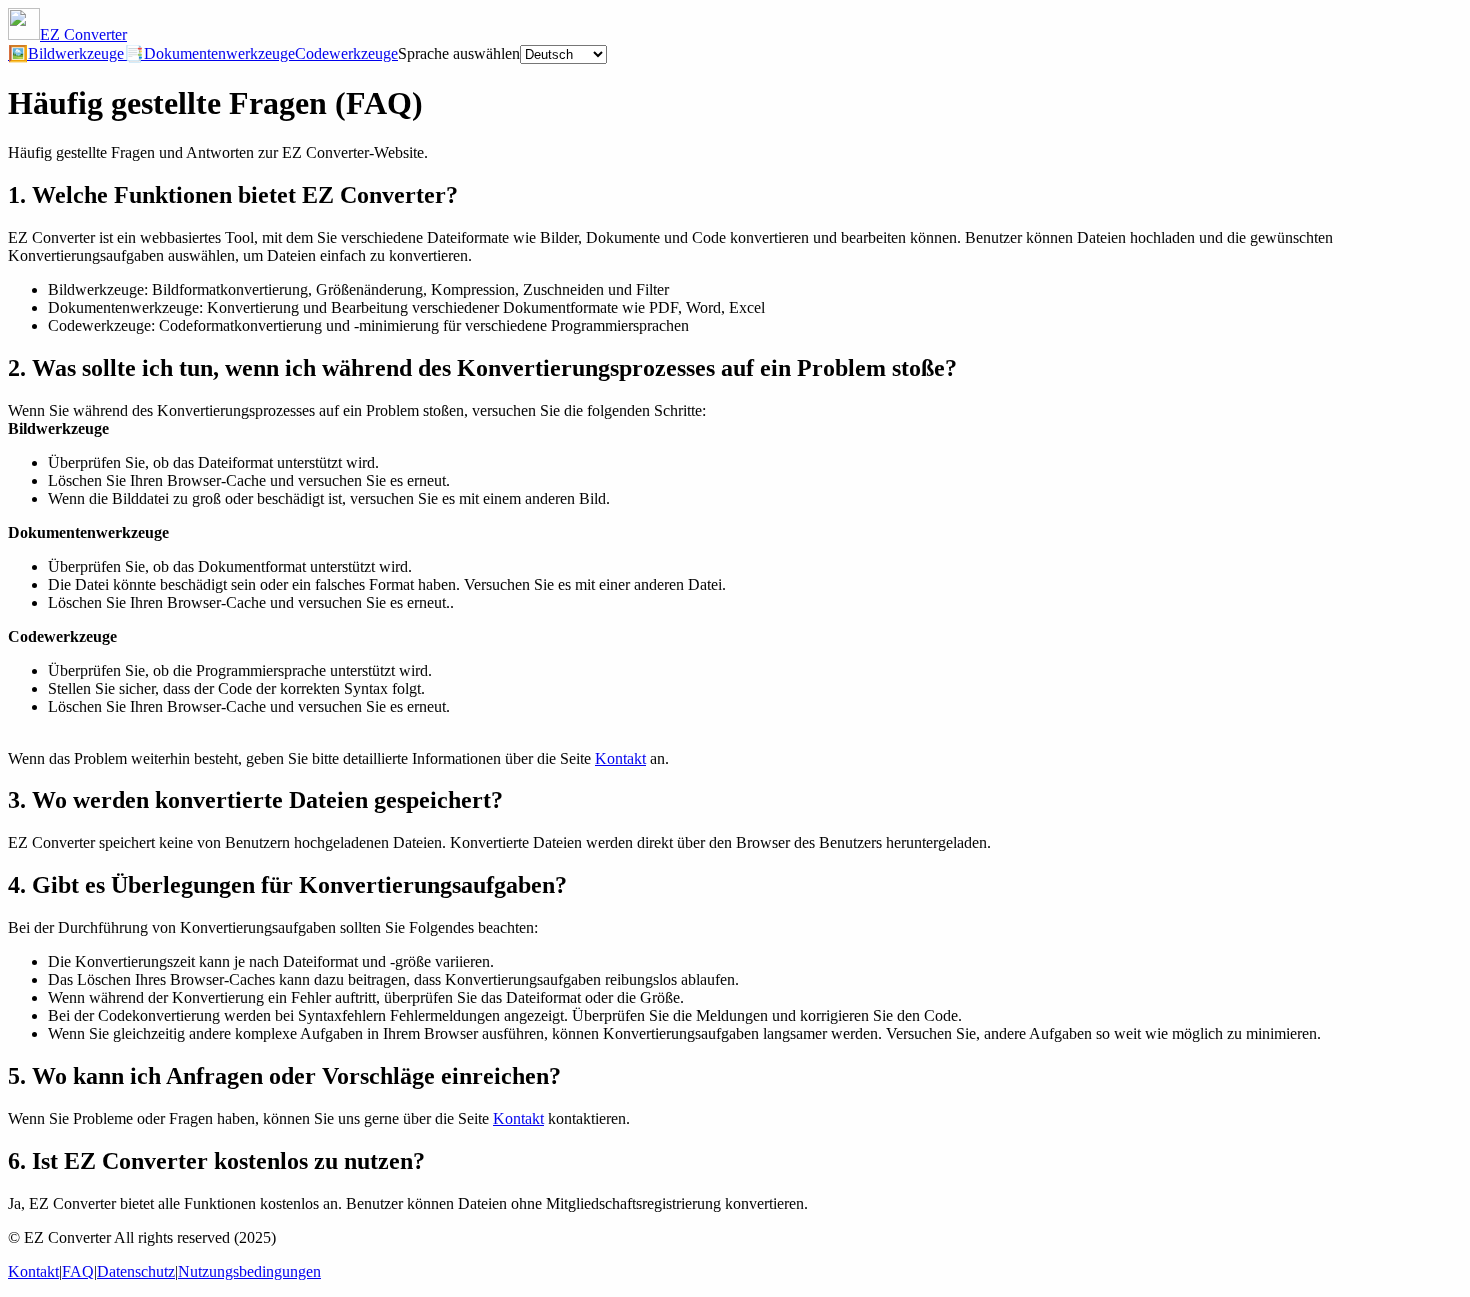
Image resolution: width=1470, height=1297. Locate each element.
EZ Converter (83, 34)
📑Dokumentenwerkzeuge (209, 53)
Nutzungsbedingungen (249, 1271)
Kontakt (620, 758)
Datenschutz (136, 1271)
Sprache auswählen (459, 53)
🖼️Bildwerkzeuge (66, 53)
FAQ (78, 1271)
